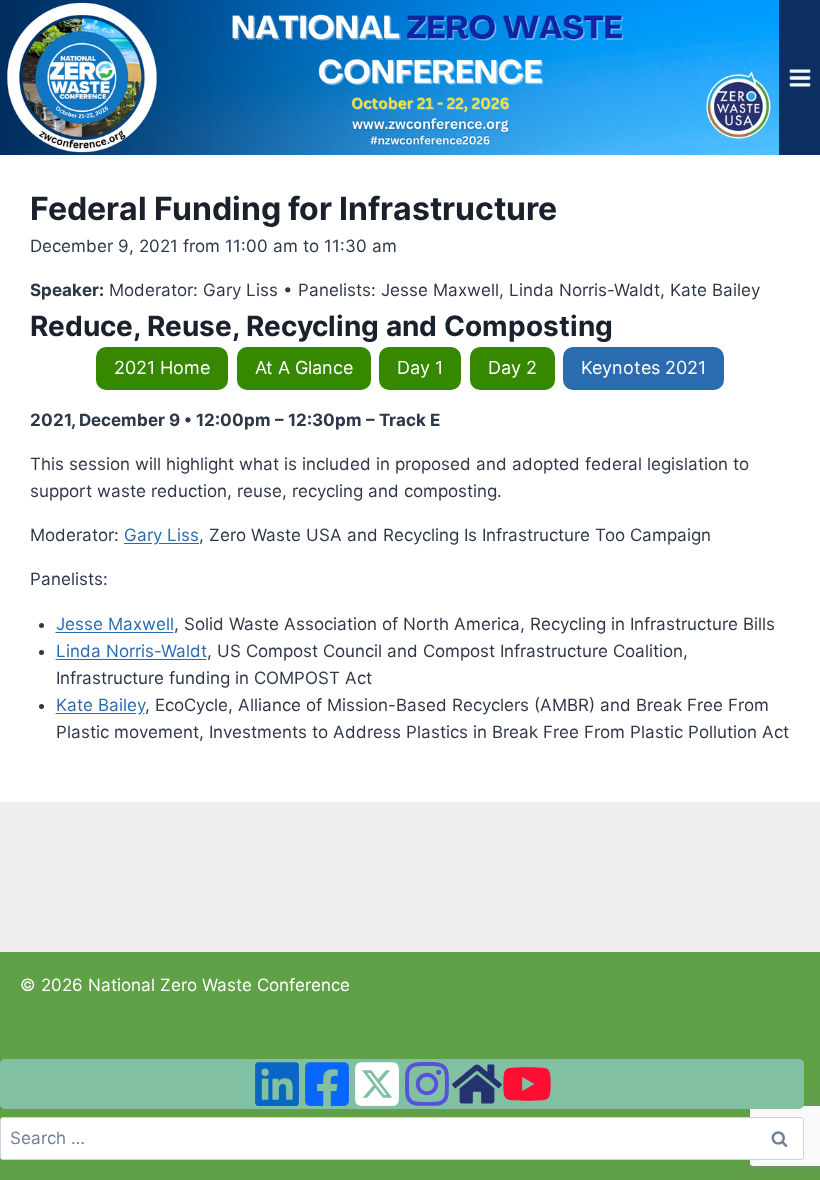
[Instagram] (427, 1084)
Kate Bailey (100, 705)
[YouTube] (527, 1084)
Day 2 (512, 367)
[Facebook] (327, 1084)
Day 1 (420, 367)
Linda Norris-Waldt (131, 651)
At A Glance (304, 367)
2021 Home (162, 367)
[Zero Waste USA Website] (477, 1084)
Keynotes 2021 (643, 367)
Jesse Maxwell (115, 624)
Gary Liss (161, 535)
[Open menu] (799, 77)
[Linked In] (277, 1084)
